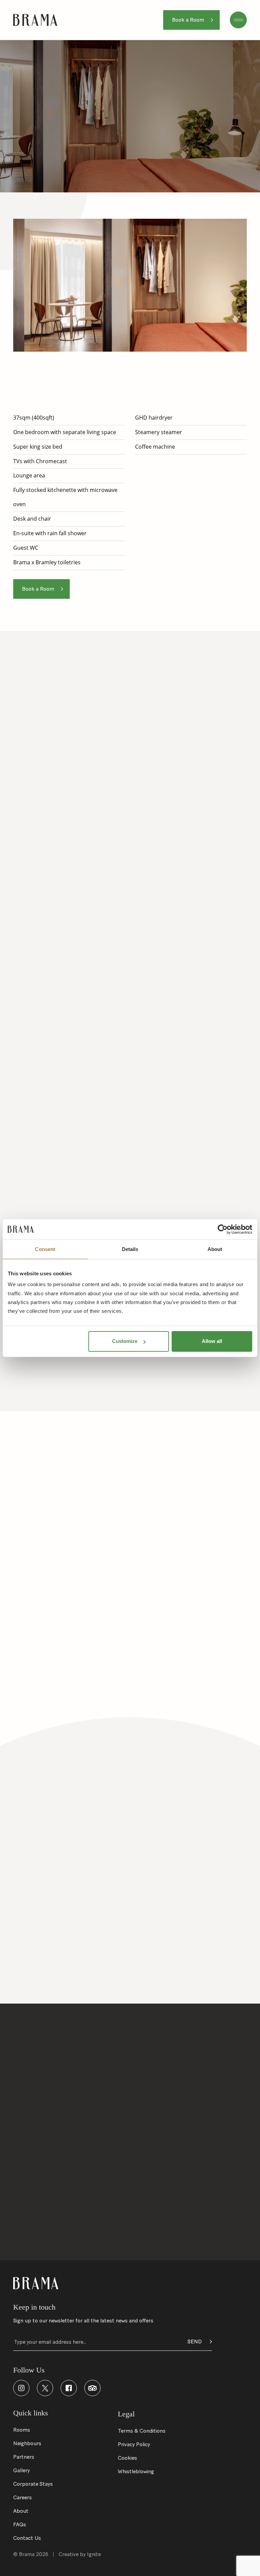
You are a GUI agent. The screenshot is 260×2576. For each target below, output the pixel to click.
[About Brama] (130, 2207)
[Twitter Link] (45, 2388)
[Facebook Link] (69, 2388)
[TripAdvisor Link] (92, 2388)
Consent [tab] (45, 1249)
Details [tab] (130, 1249)
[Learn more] (69, 1831)
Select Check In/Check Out (47, 2070)
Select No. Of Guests (158, 2070)
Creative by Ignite (80, 2554)
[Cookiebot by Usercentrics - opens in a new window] (223, 1229)
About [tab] (215, 1249)
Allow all (212, 1341)
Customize (125, 1341)
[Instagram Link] (21, 2388)
